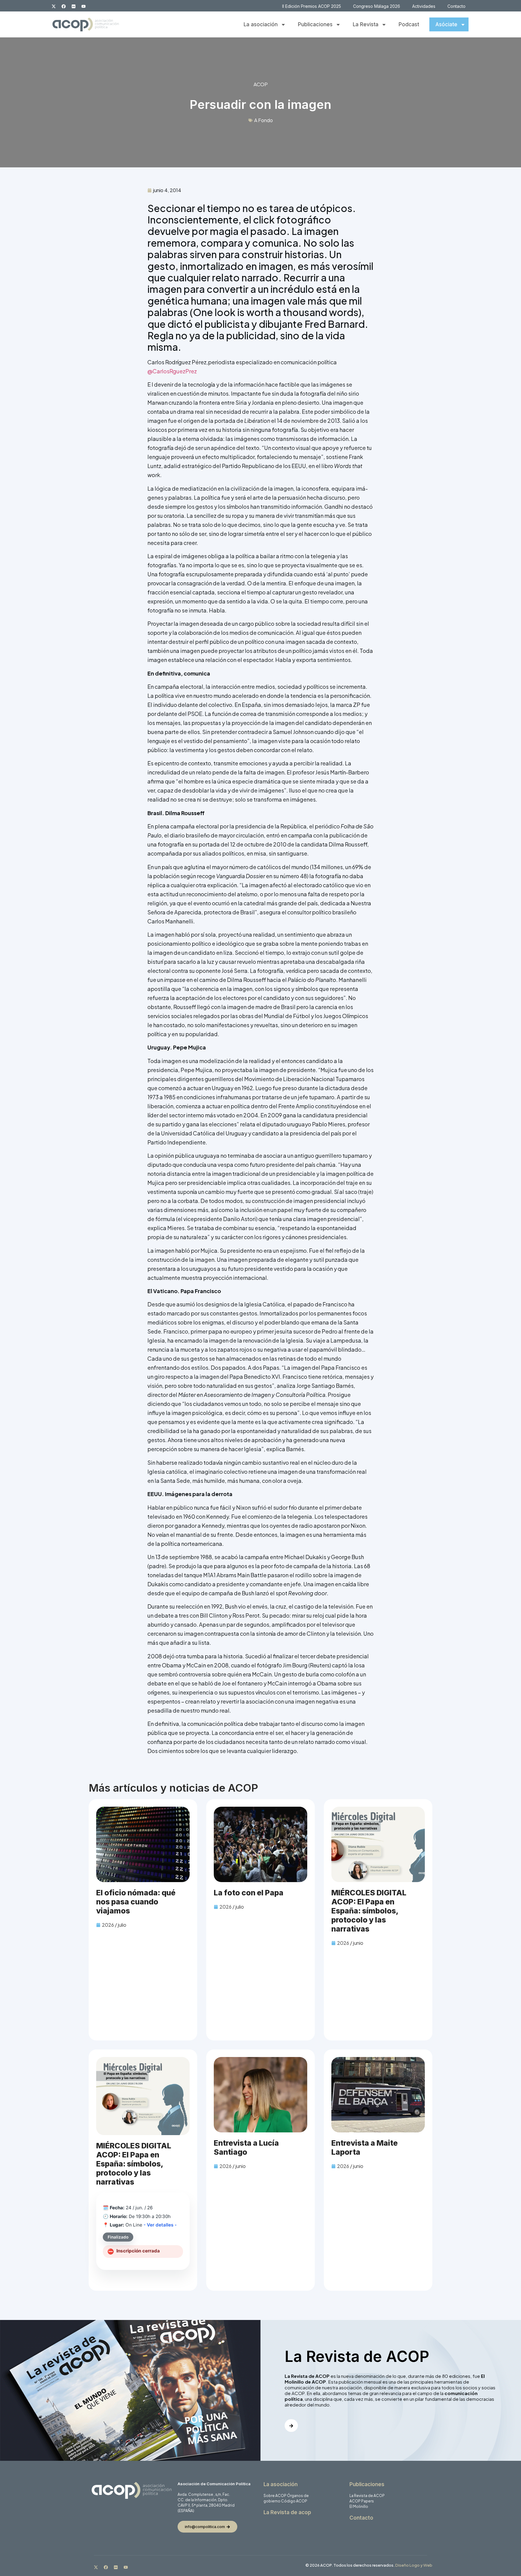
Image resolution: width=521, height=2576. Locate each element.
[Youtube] (84, 6)
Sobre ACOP (275, 2496)
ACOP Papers (362, 2501)
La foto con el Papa (249, 1893)
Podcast (409, 24)
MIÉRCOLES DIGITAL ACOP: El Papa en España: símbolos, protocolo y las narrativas (369, 1911)
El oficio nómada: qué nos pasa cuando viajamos (136, 1902)
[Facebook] (64, 6)
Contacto (456, 6)
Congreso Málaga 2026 (377, 6)
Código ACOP (294, 2501)
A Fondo (264, 120)
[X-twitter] (54, 6)
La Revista (366, 24)
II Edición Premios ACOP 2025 (312, 6)
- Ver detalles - (160, 2225)
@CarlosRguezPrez (172, 371)
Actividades (424, 6)
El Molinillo (359, 2506)
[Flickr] (74, 6)
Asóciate (446, 24)
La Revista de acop (287, 2512)
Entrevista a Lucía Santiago (246, 2147)
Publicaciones (315, 24)
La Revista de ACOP (367, 2496)
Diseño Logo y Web (414, 2565)
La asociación (261, 24)
